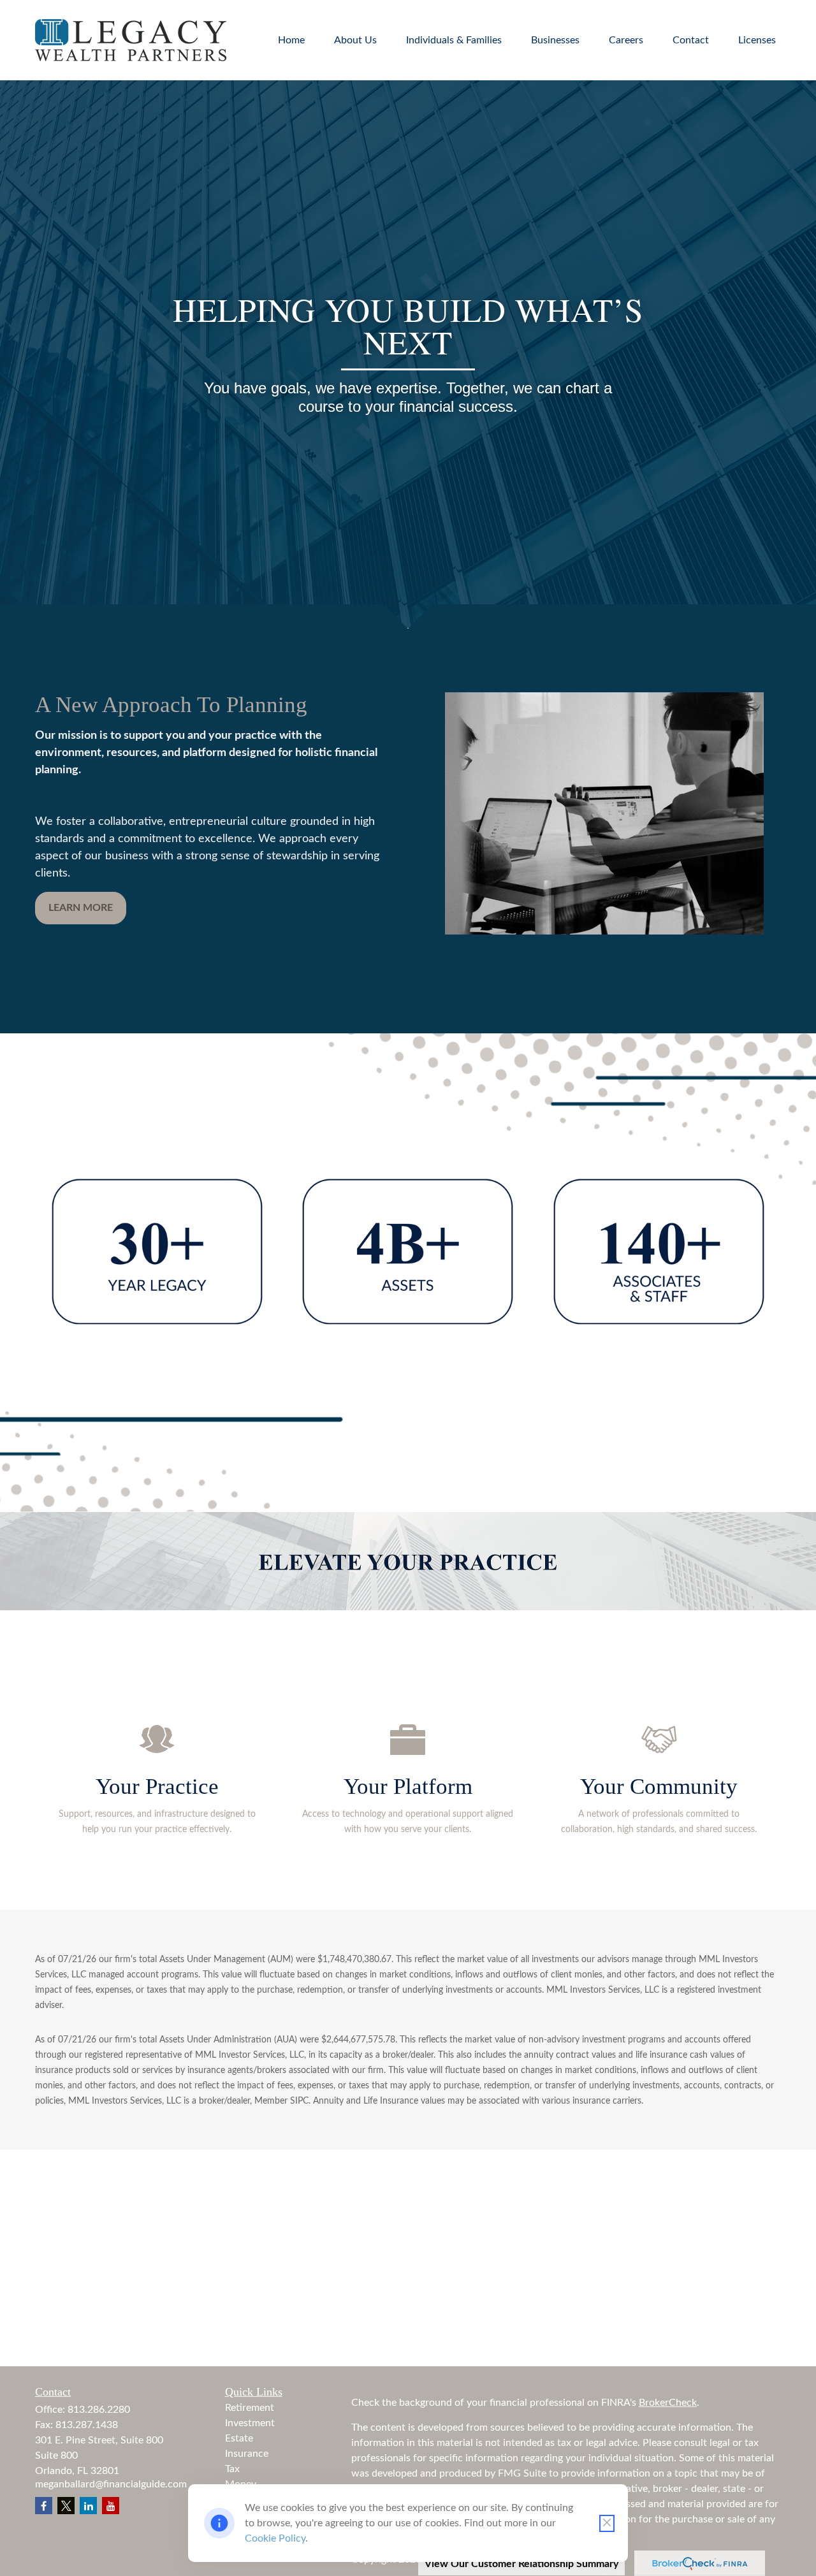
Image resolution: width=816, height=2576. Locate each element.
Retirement (250, 2408)
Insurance (247, 2454)
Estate (239, 2438)
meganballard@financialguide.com (111, 2484)
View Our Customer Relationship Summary (521, 2564)
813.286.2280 (99, 2410)
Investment (250, 2423)
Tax (232, 2469)
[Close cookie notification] (607, 2523)
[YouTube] (111, 2506)
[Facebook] (44, 2506)
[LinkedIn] (88, 2506)
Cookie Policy (275, 2538)
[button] (291, 40)
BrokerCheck (668, 2403)
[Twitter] (66, 2506)
